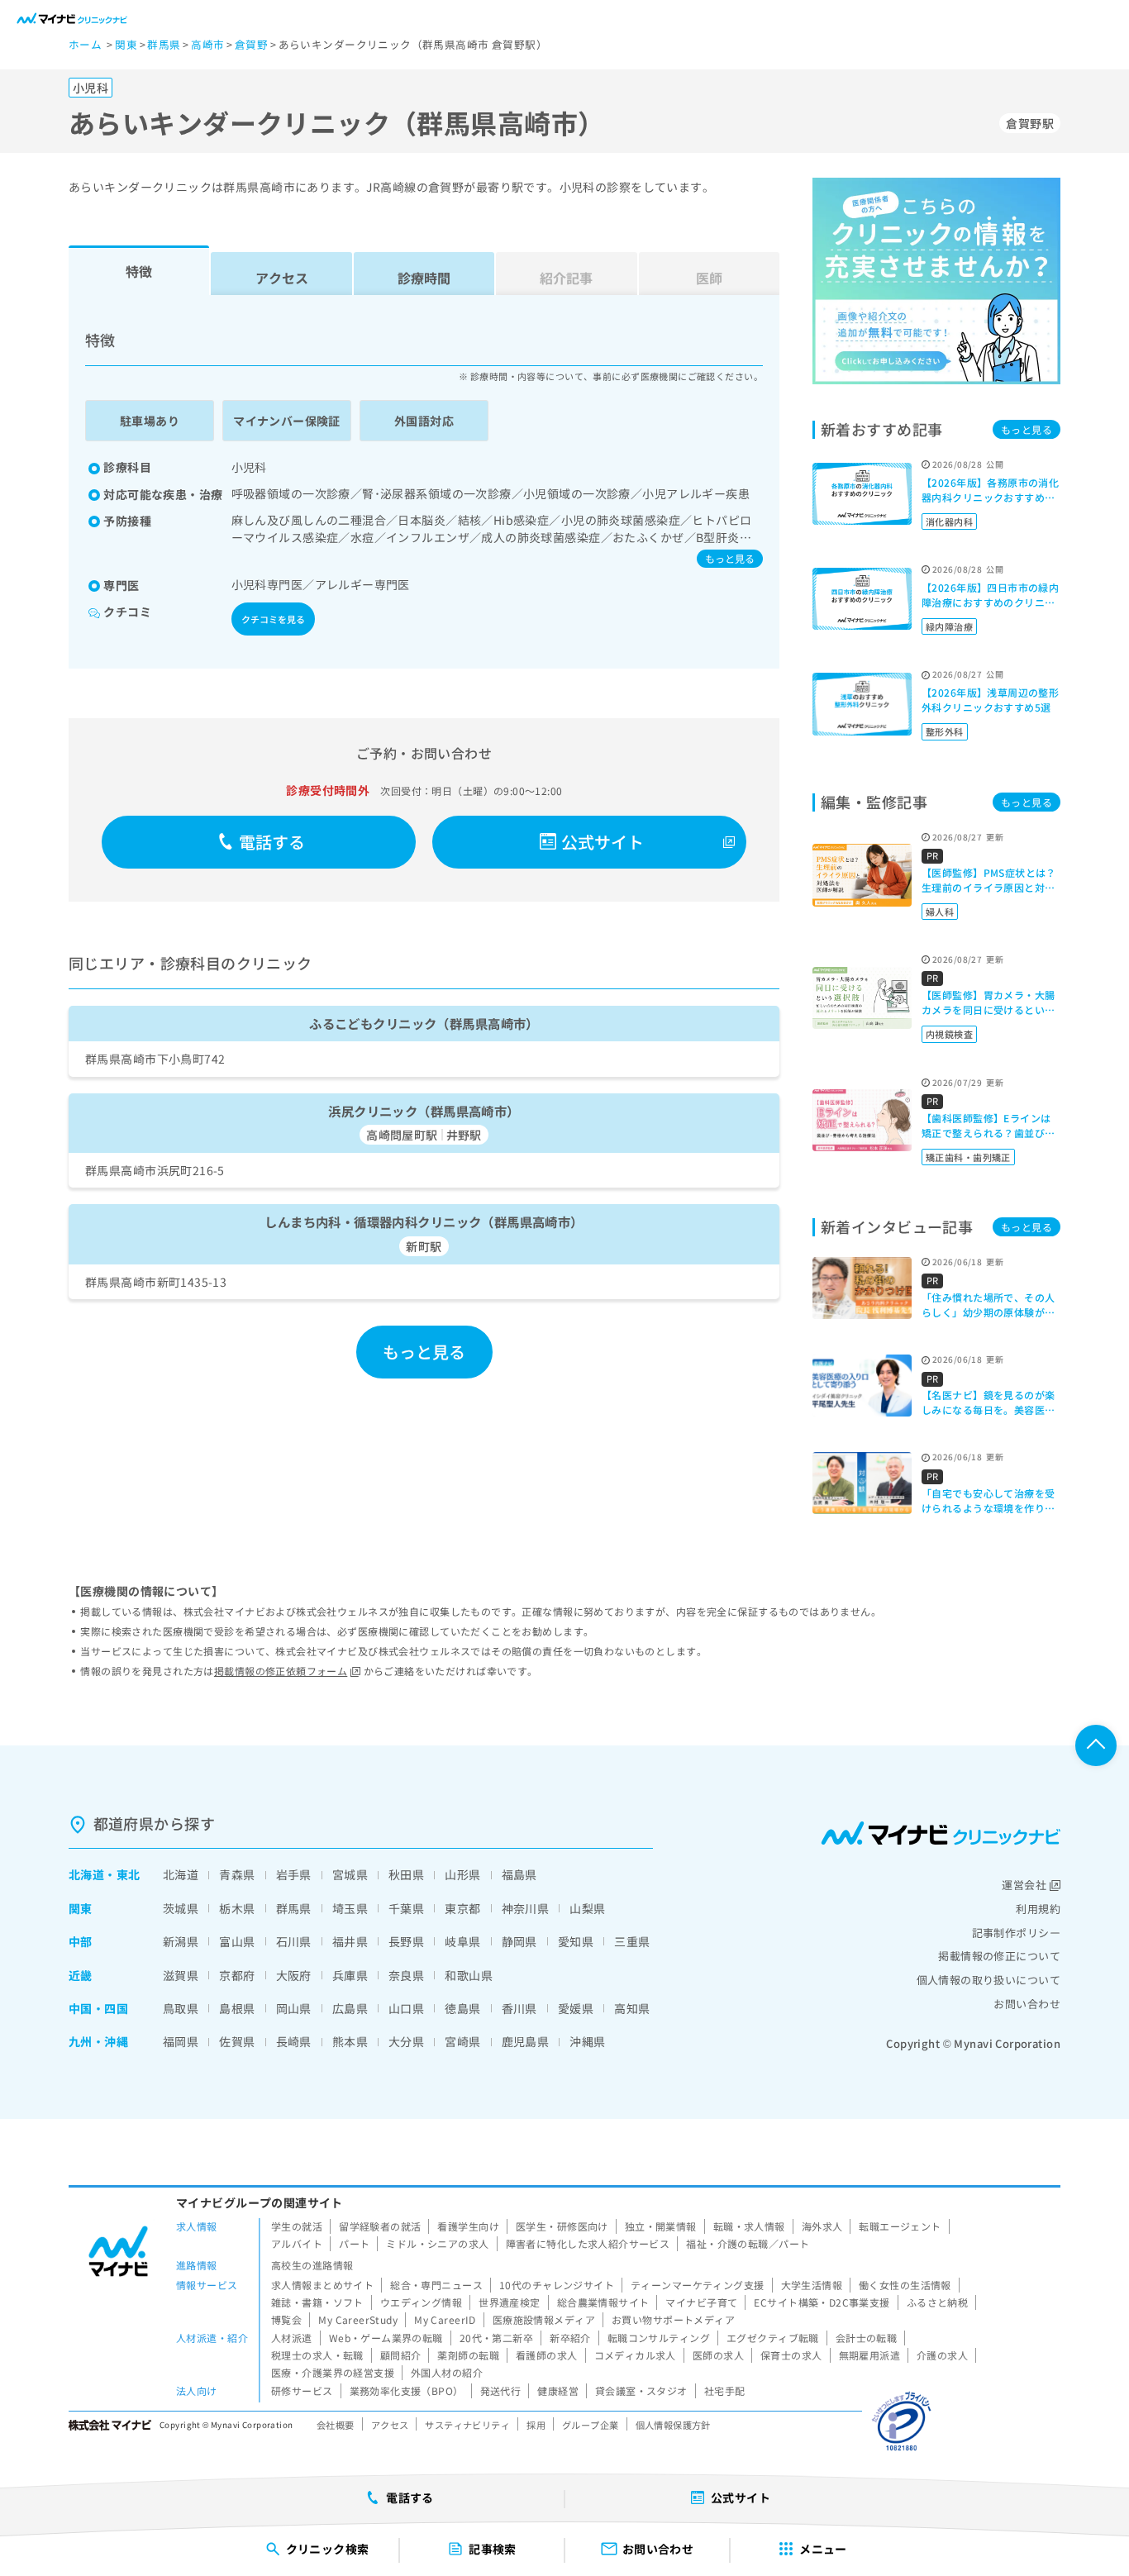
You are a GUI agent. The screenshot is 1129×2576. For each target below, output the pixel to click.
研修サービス (302, 2390)
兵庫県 (350, 1975)
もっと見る (730, 558)
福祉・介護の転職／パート (748, 2243)
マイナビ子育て (701, 2302)
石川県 (294, 1941)
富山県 (237, 1941)
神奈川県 (526, 1908)
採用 (536, 2425)
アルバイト (297, 2243)
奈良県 (406, 1975)
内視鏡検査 (949, 1034)
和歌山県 (469, 1975)
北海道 (86, 1874)
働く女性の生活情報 (905, 2285)
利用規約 (1038, 1909)
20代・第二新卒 (496, 2338)
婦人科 (940, 912)
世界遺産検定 (510, 2302)
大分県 (406, 2041)
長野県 (406, 1941)
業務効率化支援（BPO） (407, 2390)
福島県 (519, 1874)
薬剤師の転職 (468, 2355)
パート (354, 2243)
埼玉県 (350, 1908)
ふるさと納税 (938, 2302)
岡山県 (294, 2008)
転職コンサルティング (659, 2338)
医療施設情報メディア (544, 2319)
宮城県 (350, 1874)
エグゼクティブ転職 (773, 2338)
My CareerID (445, 2319)
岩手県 (294, 1874)
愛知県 (576, 1941)
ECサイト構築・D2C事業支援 (822, 2302)
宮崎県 (462, 2041)
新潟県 (181, 1941)
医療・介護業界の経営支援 (333, 2372)
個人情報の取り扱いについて (988, 1980)
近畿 (81, 1975)
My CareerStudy (358, 2319)
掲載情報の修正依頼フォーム (281, 1671)
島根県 (237, 2008)
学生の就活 (297, 2226)
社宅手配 (725, 2390)
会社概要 (336, 2425)
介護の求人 (942, 2355)
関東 (81, 1908)
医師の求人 (718, 2355)
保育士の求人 (791, 2355)
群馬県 (294, 1908)
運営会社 (1024, 1885)
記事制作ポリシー (1016, 1933)
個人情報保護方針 (673, 2425)
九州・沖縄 (98, 2041)
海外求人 (822, 2226)
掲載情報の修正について (999, 1956)
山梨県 (587, 1908)
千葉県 (406, 1908)
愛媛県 (576, 2008)
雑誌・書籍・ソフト (317, 2302)
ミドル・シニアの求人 (437, 2243)
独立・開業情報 (661, 2226)
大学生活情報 (812, 2285)
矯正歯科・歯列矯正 (968, 1157)
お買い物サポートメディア (673, 2319)
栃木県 (237, 1908)
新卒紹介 (570, 2338)
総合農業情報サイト (603, 2302)
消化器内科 (949, 521)
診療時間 (424, 278)
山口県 (406, 2008)
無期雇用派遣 (870, 2355)
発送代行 (501, 2390)
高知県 (632, 2008)
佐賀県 (237, 2041)
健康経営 (558, 2390)
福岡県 (181, 2041)
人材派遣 (292, 2338)
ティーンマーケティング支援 (697, 2285)
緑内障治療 (949, 626)
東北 (129, 1874)
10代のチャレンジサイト (557, 2285)
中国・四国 (98, 2008)
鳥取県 (181, 2008)
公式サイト (603, 842)
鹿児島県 (526, 2041)
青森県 (237, 1874)
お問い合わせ (1027, 2004)
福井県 (350, 1941)
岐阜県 (462, 1941)
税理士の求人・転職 (317, 2355)
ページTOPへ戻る (1096, 1745)
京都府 (237, 1975)
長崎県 (294, 2041)
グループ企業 (591, 2425)
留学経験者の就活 (380, 2226)
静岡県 (519, 1941)
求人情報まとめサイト (322, 2285)
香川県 (519, 2008)
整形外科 (945, 731)
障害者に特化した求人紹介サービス (588, 2243)
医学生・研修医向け (562, 2226)
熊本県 (350, 2041)
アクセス (282, 278)
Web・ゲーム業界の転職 (386, 2338)
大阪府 (294, 1975)
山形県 (462, 1874)
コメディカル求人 (635, 2355)
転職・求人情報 (749, 2226)
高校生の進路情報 (312, 2265)
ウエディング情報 (421, 2302)
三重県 (632, 1941)
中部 (81, 1941)
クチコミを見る (273, 619)
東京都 (462, 1908)
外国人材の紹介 (447, 2372)
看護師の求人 (547, 2355)
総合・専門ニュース (436, 2285)
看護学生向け (468, 2226)
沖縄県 (587, 2041)
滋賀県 (181, 1975)
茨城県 (181, 1908)
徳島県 (462, 2008)
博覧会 (286, 2319)
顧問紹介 (401, 2355)
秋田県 (406, 1874)
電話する (272, 842)
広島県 (350, 2008)
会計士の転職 (867, 2338)
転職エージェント (900, 2226)
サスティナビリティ (467, 2425)
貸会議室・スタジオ (641, 2390)
